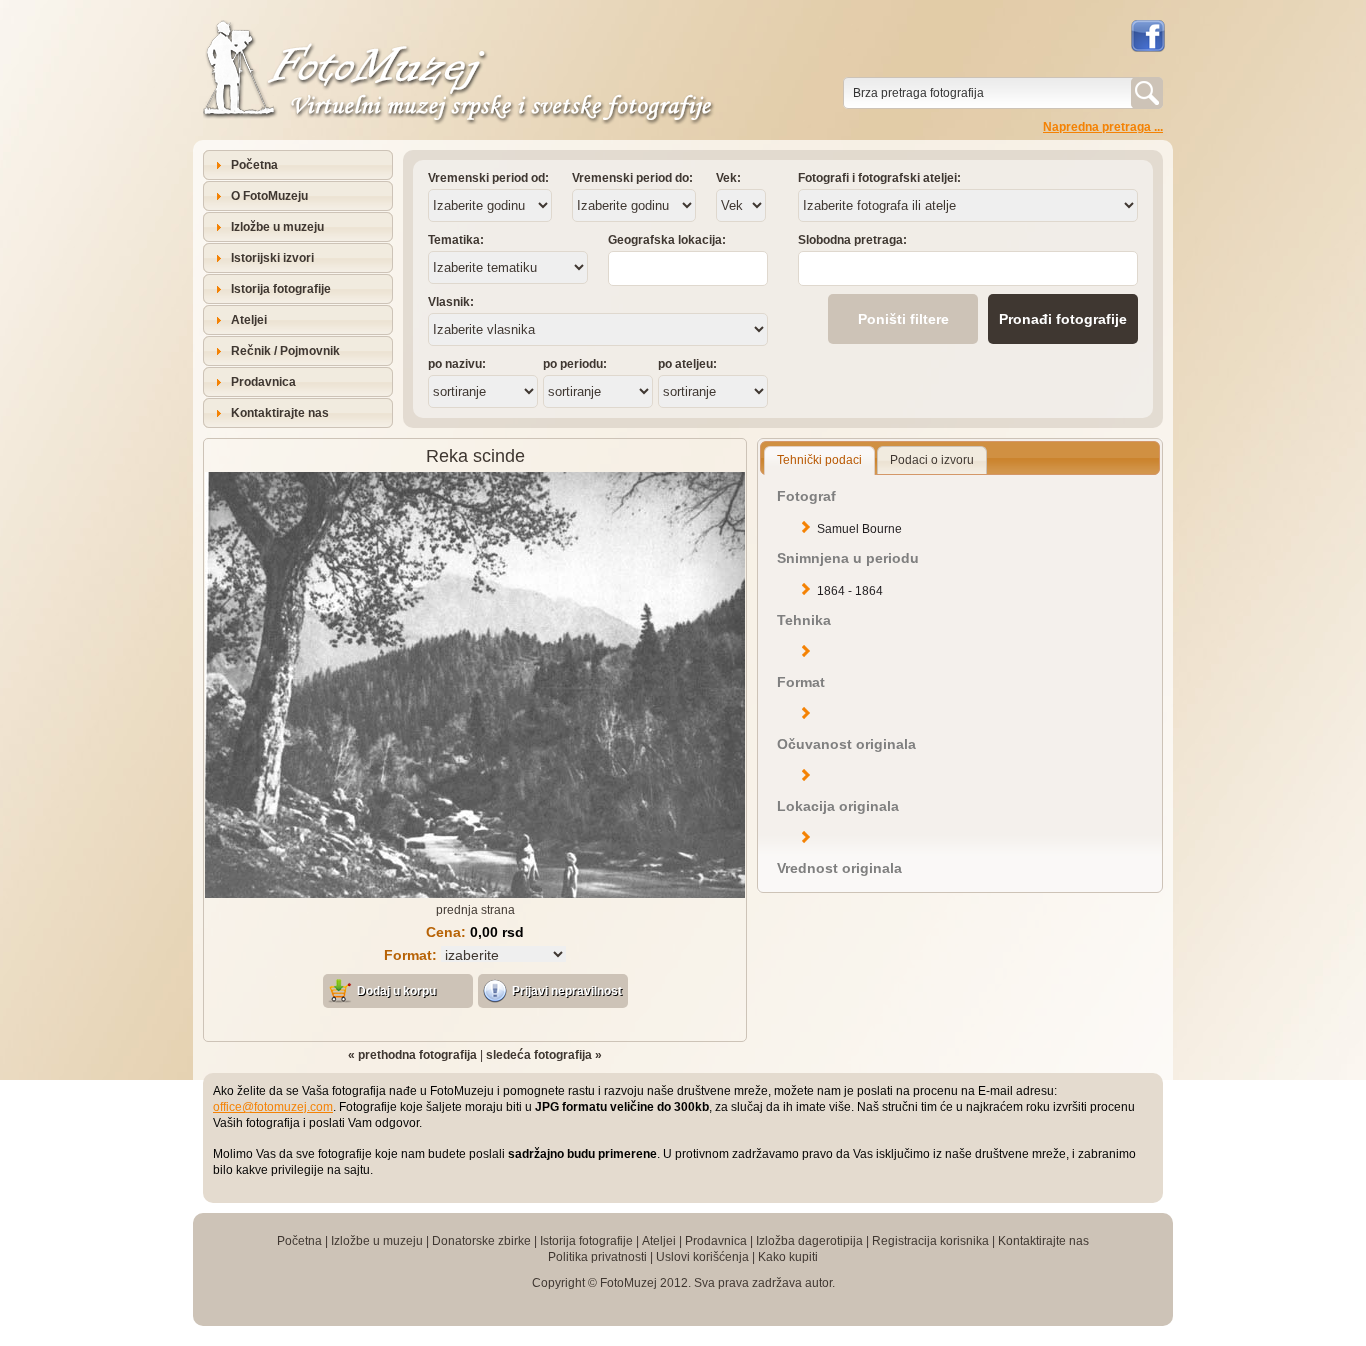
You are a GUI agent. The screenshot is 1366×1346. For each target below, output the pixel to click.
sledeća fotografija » (544, 1055)
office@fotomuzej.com (273, 1107)
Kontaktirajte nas (280, 413)
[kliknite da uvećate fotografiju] (475, 894)
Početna (254, 165)
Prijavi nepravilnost (567, 991)
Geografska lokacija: (667, 240)
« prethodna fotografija (412, 1055)
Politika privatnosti (597, 1257)
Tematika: (456, 240)
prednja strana (475, 910)
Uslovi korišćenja (702, 1257)
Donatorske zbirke (481, 1241)
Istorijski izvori (272, 258)
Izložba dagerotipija (809, 1241)
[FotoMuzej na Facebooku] (1147, 36)
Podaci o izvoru (932, 460)
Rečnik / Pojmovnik (285, 351)
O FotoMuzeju (269, 196)
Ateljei (249, 320)
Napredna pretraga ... (1103, 127)
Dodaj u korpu (396, 991)
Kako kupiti (788, 1257)
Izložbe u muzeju (277, 227)
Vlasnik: (451, 302)
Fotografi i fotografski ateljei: (879, 178)
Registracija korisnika (930, 1241)
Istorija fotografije (281, 289)
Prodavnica (263, 382)
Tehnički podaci (819, 460)
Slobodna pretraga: (852, 240)
